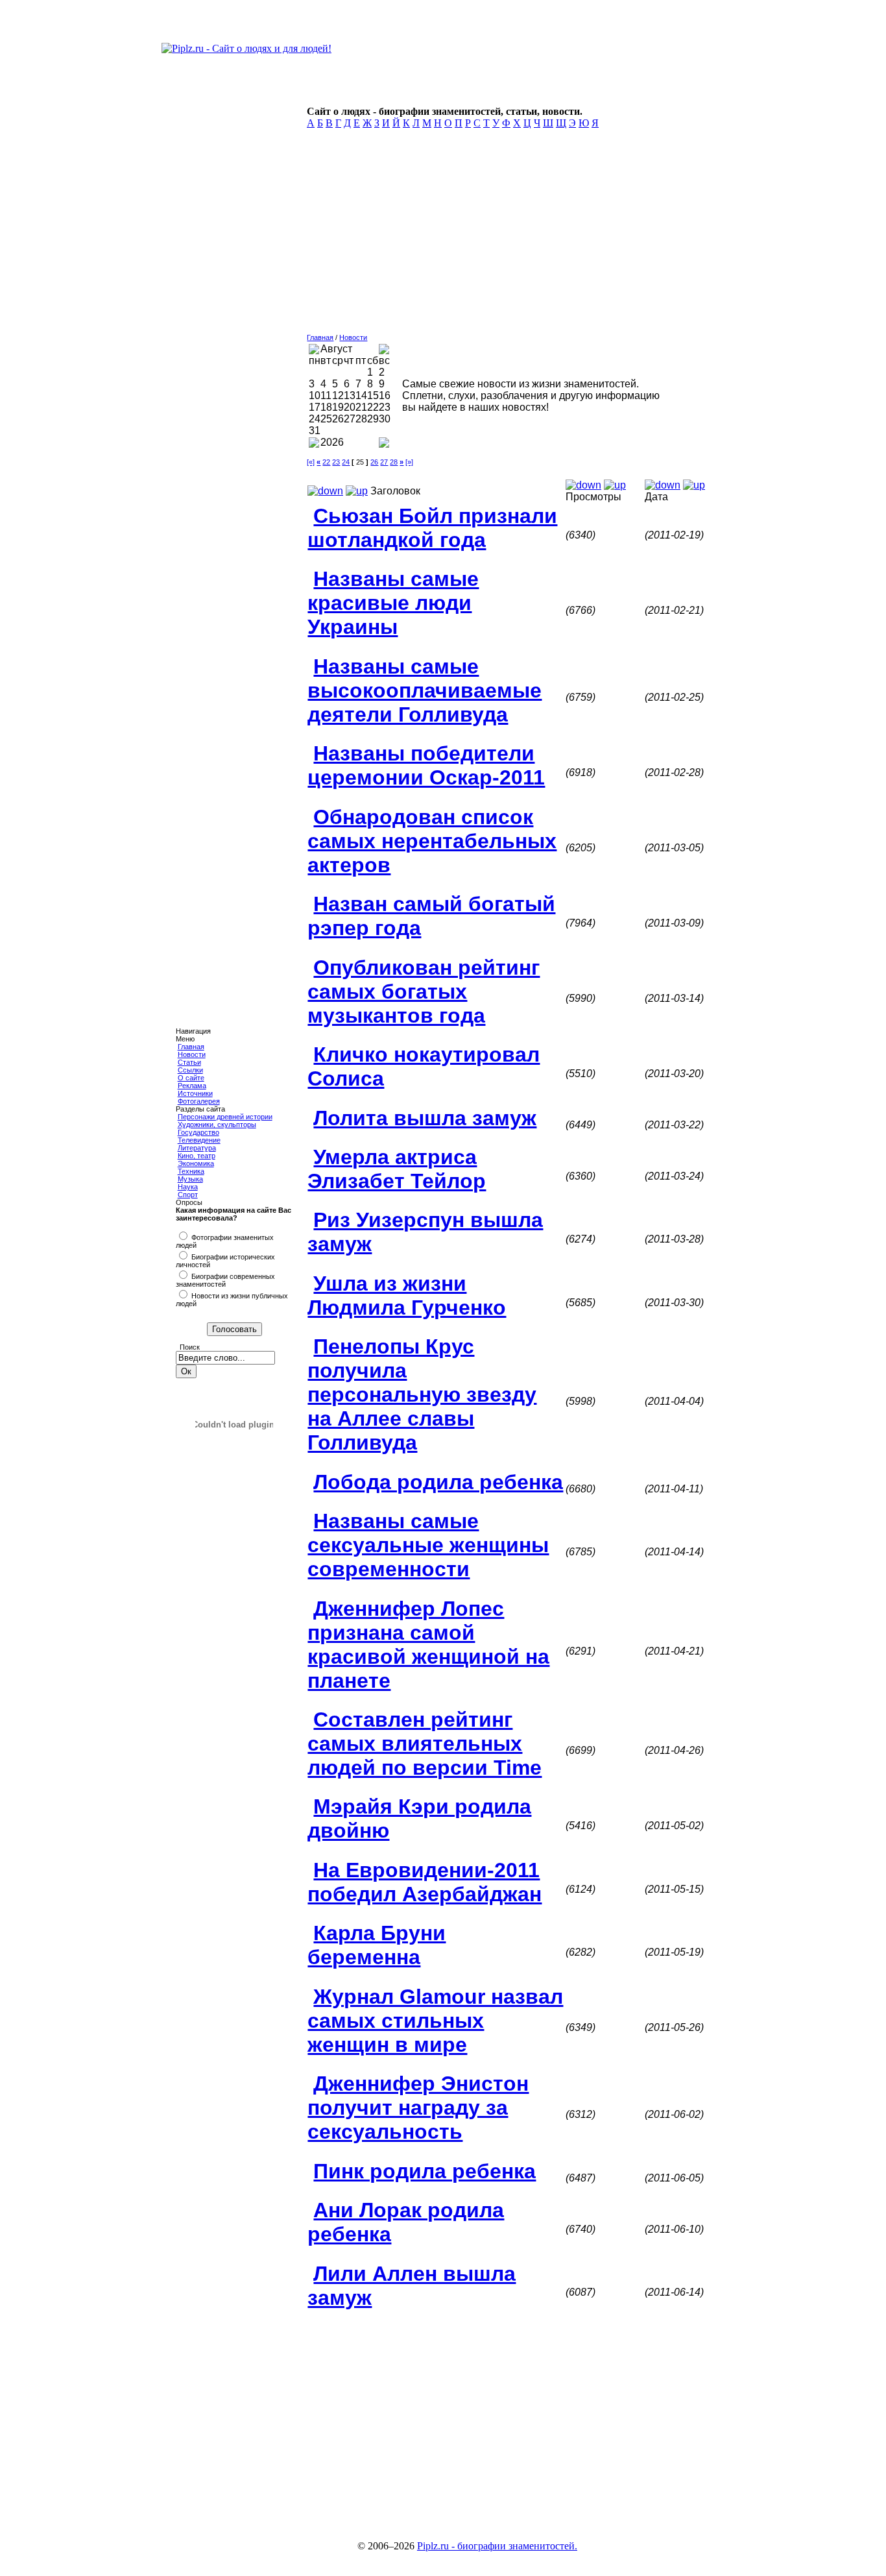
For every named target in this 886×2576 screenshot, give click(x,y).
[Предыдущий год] (314, 444)
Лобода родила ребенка (438, 1482)
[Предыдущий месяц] (314, 351)
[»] (409, 462)
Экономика (196, 1163)
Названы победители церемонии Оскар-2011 (426, 765)
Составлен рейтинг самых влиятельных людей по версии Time (425, 1744)
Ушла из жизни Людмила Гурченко (407, 1295)
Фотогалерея (199, 1101)
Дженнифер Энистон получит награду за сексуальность (418, 2108)
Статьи (189, 1062)
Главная (191, 1047)
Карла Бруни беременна (377, 1945)
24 (346, 462)
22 (326, 462)
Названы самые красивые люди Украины (393, 603)
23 (336, 462)
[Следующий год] (384, 444)
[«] (311, 462)
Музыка (190, 1179)
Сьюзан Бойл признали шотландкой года (432, 528)
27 (384, 462)
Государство (198, 1132)
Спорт (188, 1195)
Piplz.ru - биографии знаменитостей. (497, 2546)
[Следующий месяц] (384, 351)
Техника (191, 1171)
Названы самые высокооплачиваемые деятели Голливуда (425, 690)
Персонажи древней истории (225, 1117)
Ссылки (190, 1070)
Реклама (192, 1086)
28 (394, 462)
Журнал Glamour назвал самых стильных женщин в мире (435, 2021)
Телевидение (199, 1140)
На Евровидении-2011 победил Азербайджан (425, 1882)
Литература (197, 1148)
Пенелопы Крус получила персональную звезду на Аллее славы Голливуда (422, 1394)
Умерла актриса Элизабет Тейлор (397, 1169)
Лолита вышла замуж (425, 1118)
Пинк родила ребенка (425, 2171)
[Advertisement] (507, 235)
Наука (188, 1187)
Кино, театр (197, 1156)
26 (374, 462)
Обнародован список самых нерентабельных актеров (432, 841)
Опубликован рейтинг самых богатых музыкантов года (424, 991)
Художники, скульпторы (217, 1124)
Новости (192, 1054)
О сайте (191, 1078)
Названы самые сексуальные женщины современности (428, 1545)
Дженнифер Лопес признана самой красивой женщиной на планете (428, 1645)
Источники (195, 1093)
